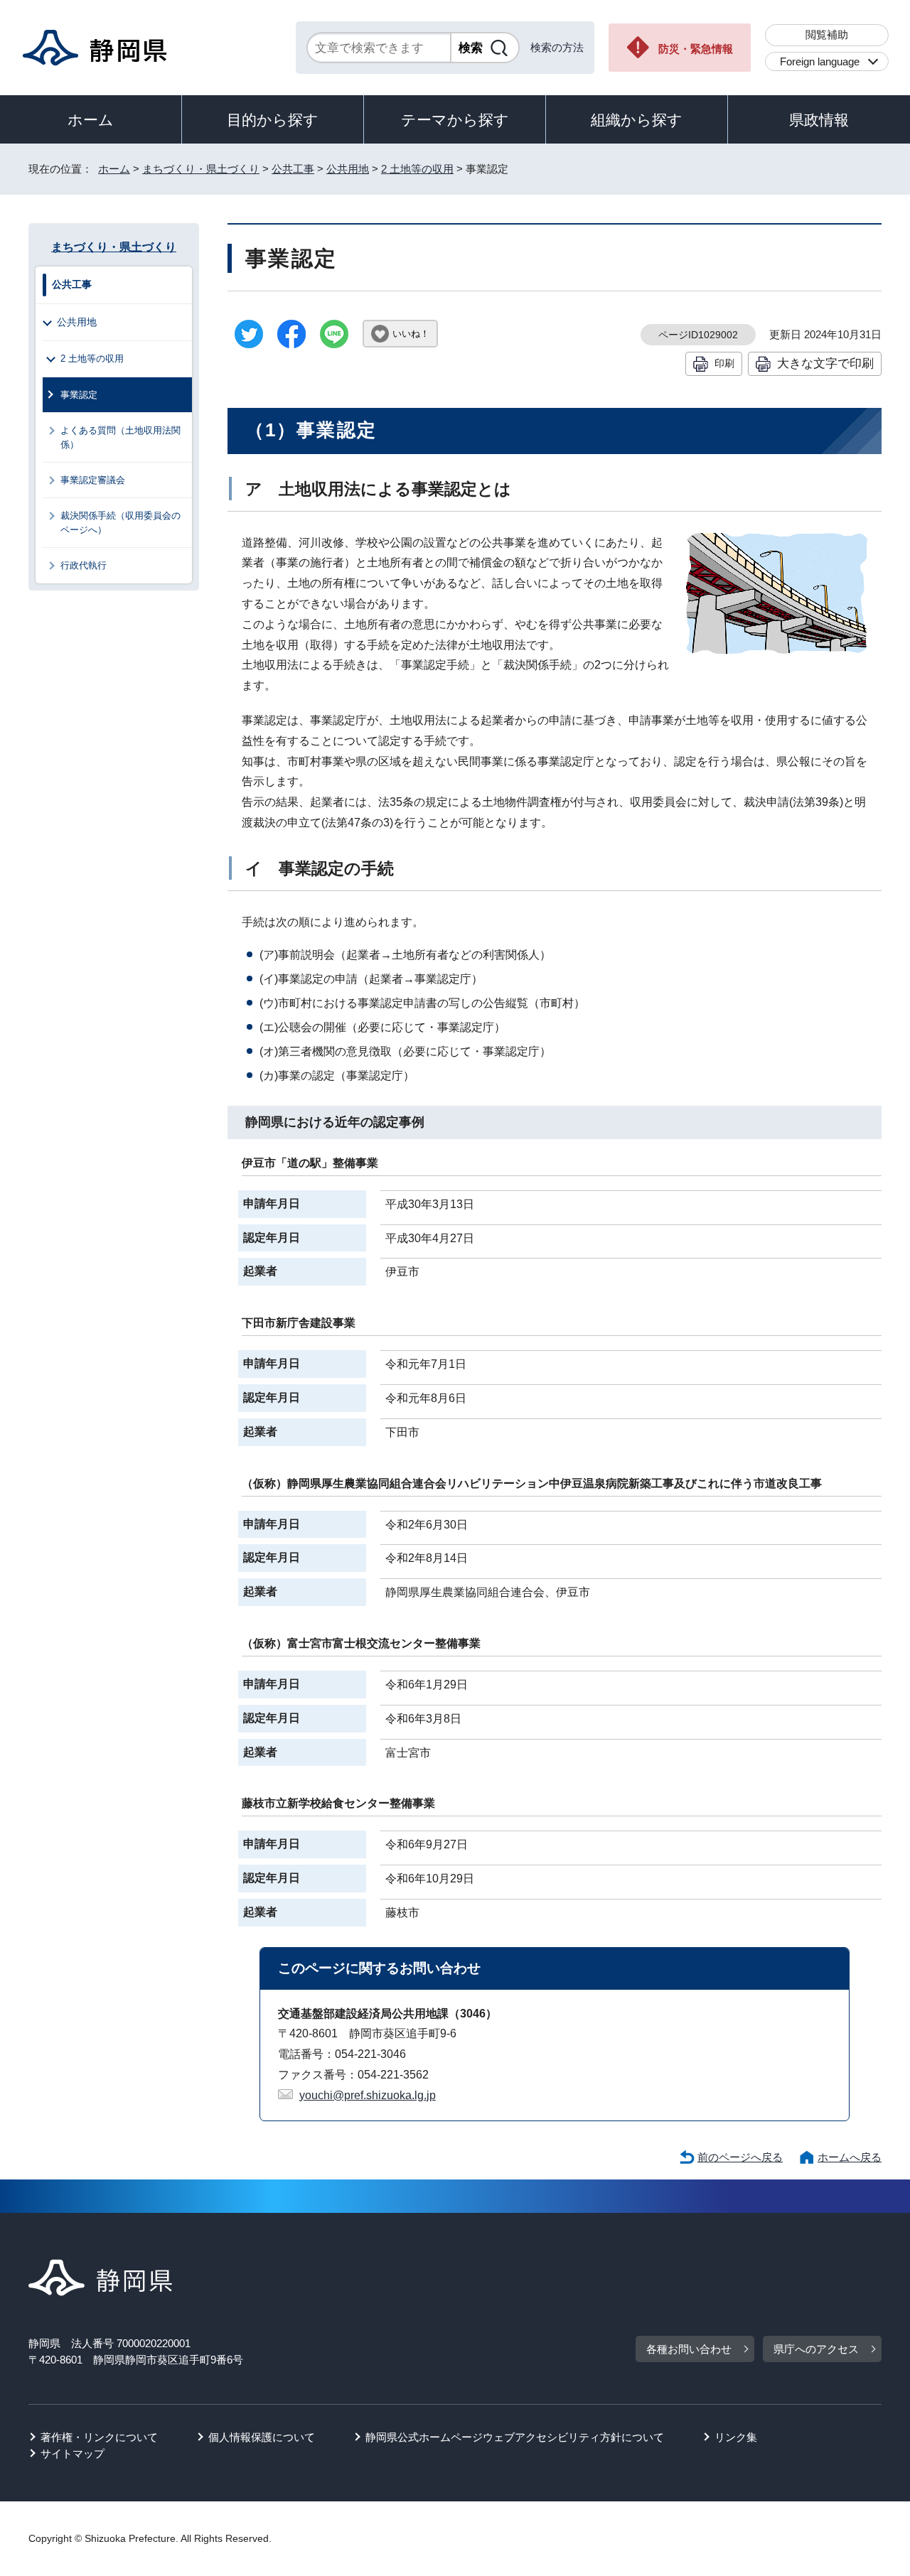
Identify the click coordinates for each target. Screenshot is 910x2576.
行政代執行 (84, 565)
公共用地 (348, 169)
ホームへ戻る (850, 2157)
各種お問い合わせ (689, 2349)
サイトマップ (73, 2453)
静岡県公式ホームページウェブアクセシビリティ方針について (515, 2437)
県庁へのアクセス (816, 2349)
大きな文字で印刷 (825, 363)
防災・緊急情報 (696, 49)
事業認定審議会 (93, 480)
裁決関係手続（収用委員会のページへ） (121, 522)
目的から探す (273, 120)
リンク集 (736, 2437)
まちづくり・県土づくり (201, 169)
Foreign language (820, 61)
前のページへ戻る (740, 2157)
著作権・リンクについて (99, 2437)
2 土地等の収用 (417, 169)
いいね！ (411, 334)
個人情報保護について (262, 2437)
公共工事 (293, 169)
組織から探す (637, 120)
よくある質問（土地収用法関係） (121, 437)
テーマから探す (455, 120)
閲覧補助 (827, 34)
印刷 (724, 363)
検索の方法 (557, 47)
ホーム (91, 120)
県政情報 (819, 120)
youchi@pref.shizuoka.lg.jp (368, 2095)
